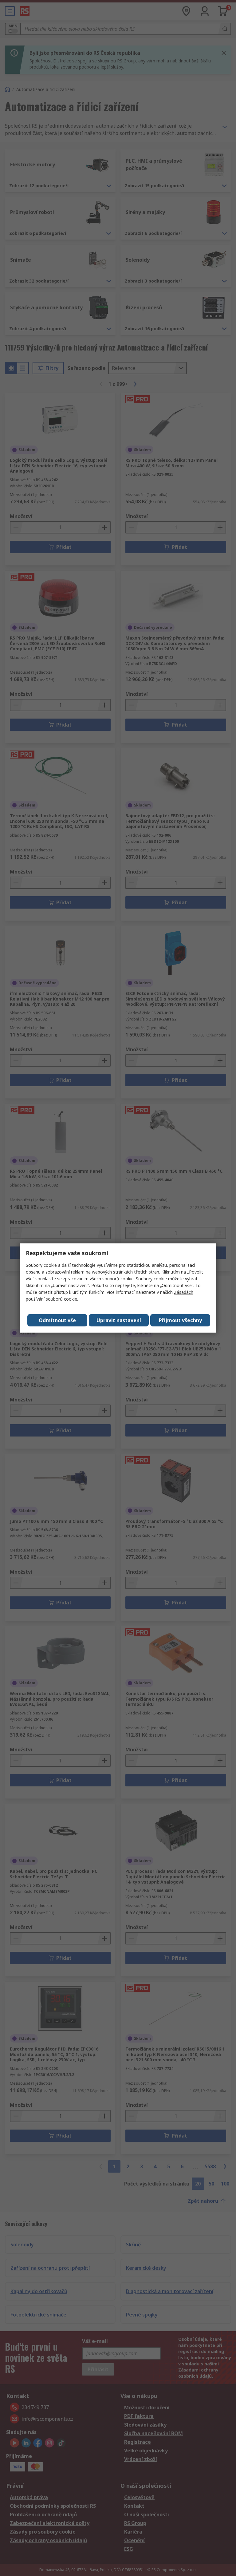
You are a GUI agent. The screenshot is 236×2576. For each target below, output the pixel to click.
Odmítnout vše (57, 1320)
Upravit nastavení (119, 1320)
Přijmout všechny (180, 1320)
